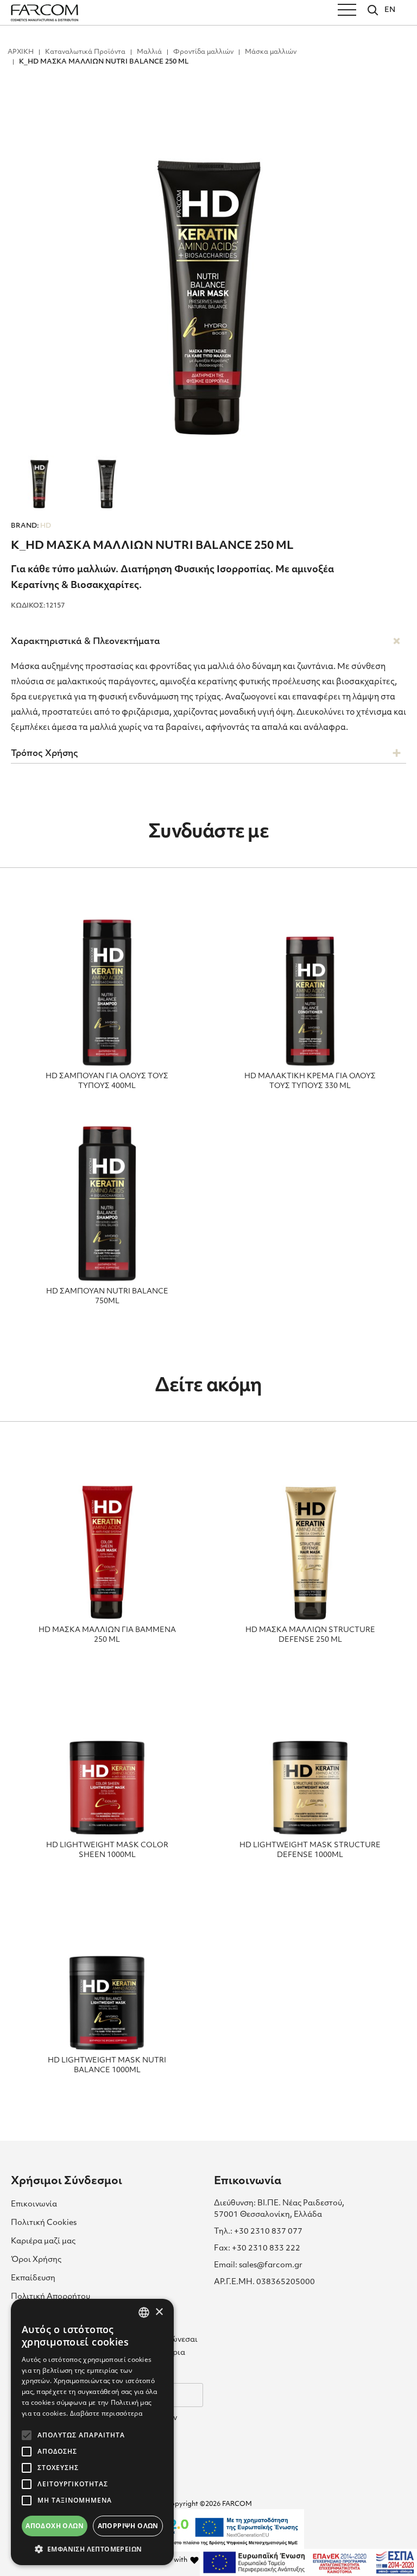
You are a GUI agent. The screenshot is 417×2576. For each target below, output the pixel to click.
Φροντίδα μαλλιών (203, 52)
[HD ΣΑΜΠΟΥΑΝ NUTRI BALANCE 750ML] (107, 1200)
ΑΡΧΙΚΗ (21, 52)
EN (390, 10)
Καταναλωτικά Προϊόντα (85, 52)
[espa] (308, 2562)
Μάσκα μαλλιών (271, 52)
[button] (92, 2549)
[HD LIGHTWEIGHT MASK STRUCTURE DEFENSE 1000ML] (310, 1754)
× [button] (159, 2312)
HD (31, 526)
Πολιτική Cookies (44, 2223)
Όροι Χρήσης (36, 2260)
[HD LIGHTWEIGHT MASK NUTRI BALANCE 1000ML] (107, 1969)
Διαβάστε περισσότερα (106, 2413)
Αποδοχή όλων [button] (55, 2526)
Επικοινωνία (34, 2205)
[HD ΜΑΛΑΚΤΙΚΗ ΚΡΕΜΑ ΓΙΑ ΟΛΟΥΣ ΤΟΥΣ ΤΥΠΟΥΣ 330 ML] (310, 985)
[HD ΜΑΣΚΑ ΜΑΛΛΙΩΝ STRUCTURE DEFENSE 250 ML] (310, 1539)
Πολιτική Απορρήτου (50, 2297)
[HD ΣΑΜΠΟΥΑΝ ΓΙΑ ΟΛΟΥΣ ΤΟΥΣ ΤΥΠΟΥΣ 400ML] (107, 985)
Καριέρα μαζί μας (43, 2242)
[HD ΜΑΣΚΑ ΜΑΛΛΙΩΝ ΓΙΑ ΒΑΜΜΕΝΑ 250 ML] (107, 1539)
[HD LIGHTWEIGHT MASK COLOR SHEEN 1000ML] (107, 1754)
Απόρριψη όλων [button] (128, 2526)
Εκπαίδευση (33, 2278)
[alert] (92, 2432)
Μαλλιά (149, 52)
